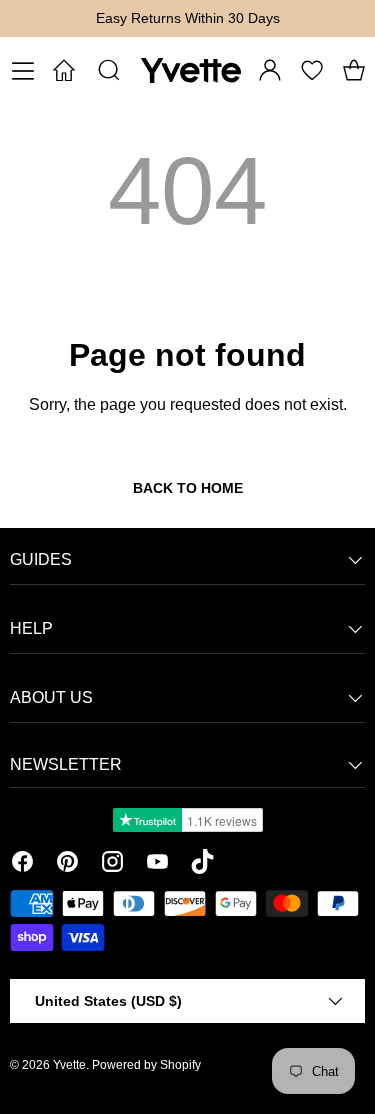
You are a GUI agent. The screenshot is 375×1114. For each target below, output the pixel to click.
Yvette (69, 1065)
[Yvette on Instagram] (112, 865)
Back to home (188, 488)
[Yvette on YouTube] (157, 865)
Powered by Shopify (146, 1065)
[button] (354, 70)
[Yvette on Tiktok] (202, 865)
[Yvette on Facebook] (22, 865)
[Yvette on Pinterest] (67, 865)
